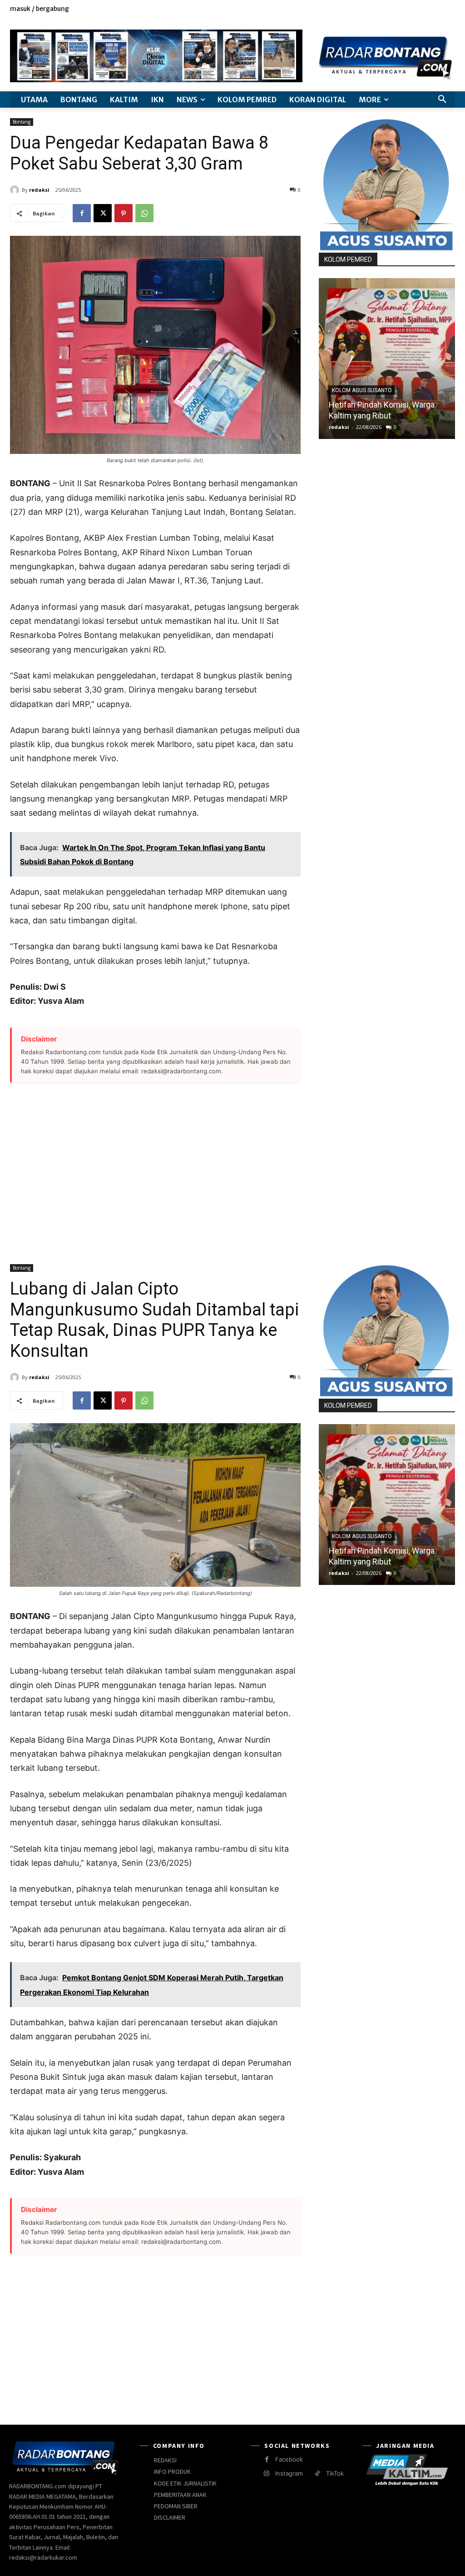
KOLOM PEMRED (348, 259)
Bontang (22, 122)
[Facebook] (408, 14)
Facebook (289, 2459)
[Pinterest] (124, 213)
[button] (442, 100)
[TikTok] (318, 2474)
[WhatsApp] (144, 213)
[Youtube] (450, 14)
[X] (429, 14)
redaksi (39, 190)
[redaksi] (16, 190)
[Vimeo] (439, 14)
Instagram (289, 2473)
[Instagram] (419, 14)
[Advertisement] (155, 1168)
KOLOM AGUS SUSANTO (362, 390)
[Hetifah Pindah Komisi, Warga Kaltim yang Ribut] (387, 359)
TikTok (335, 2473)
